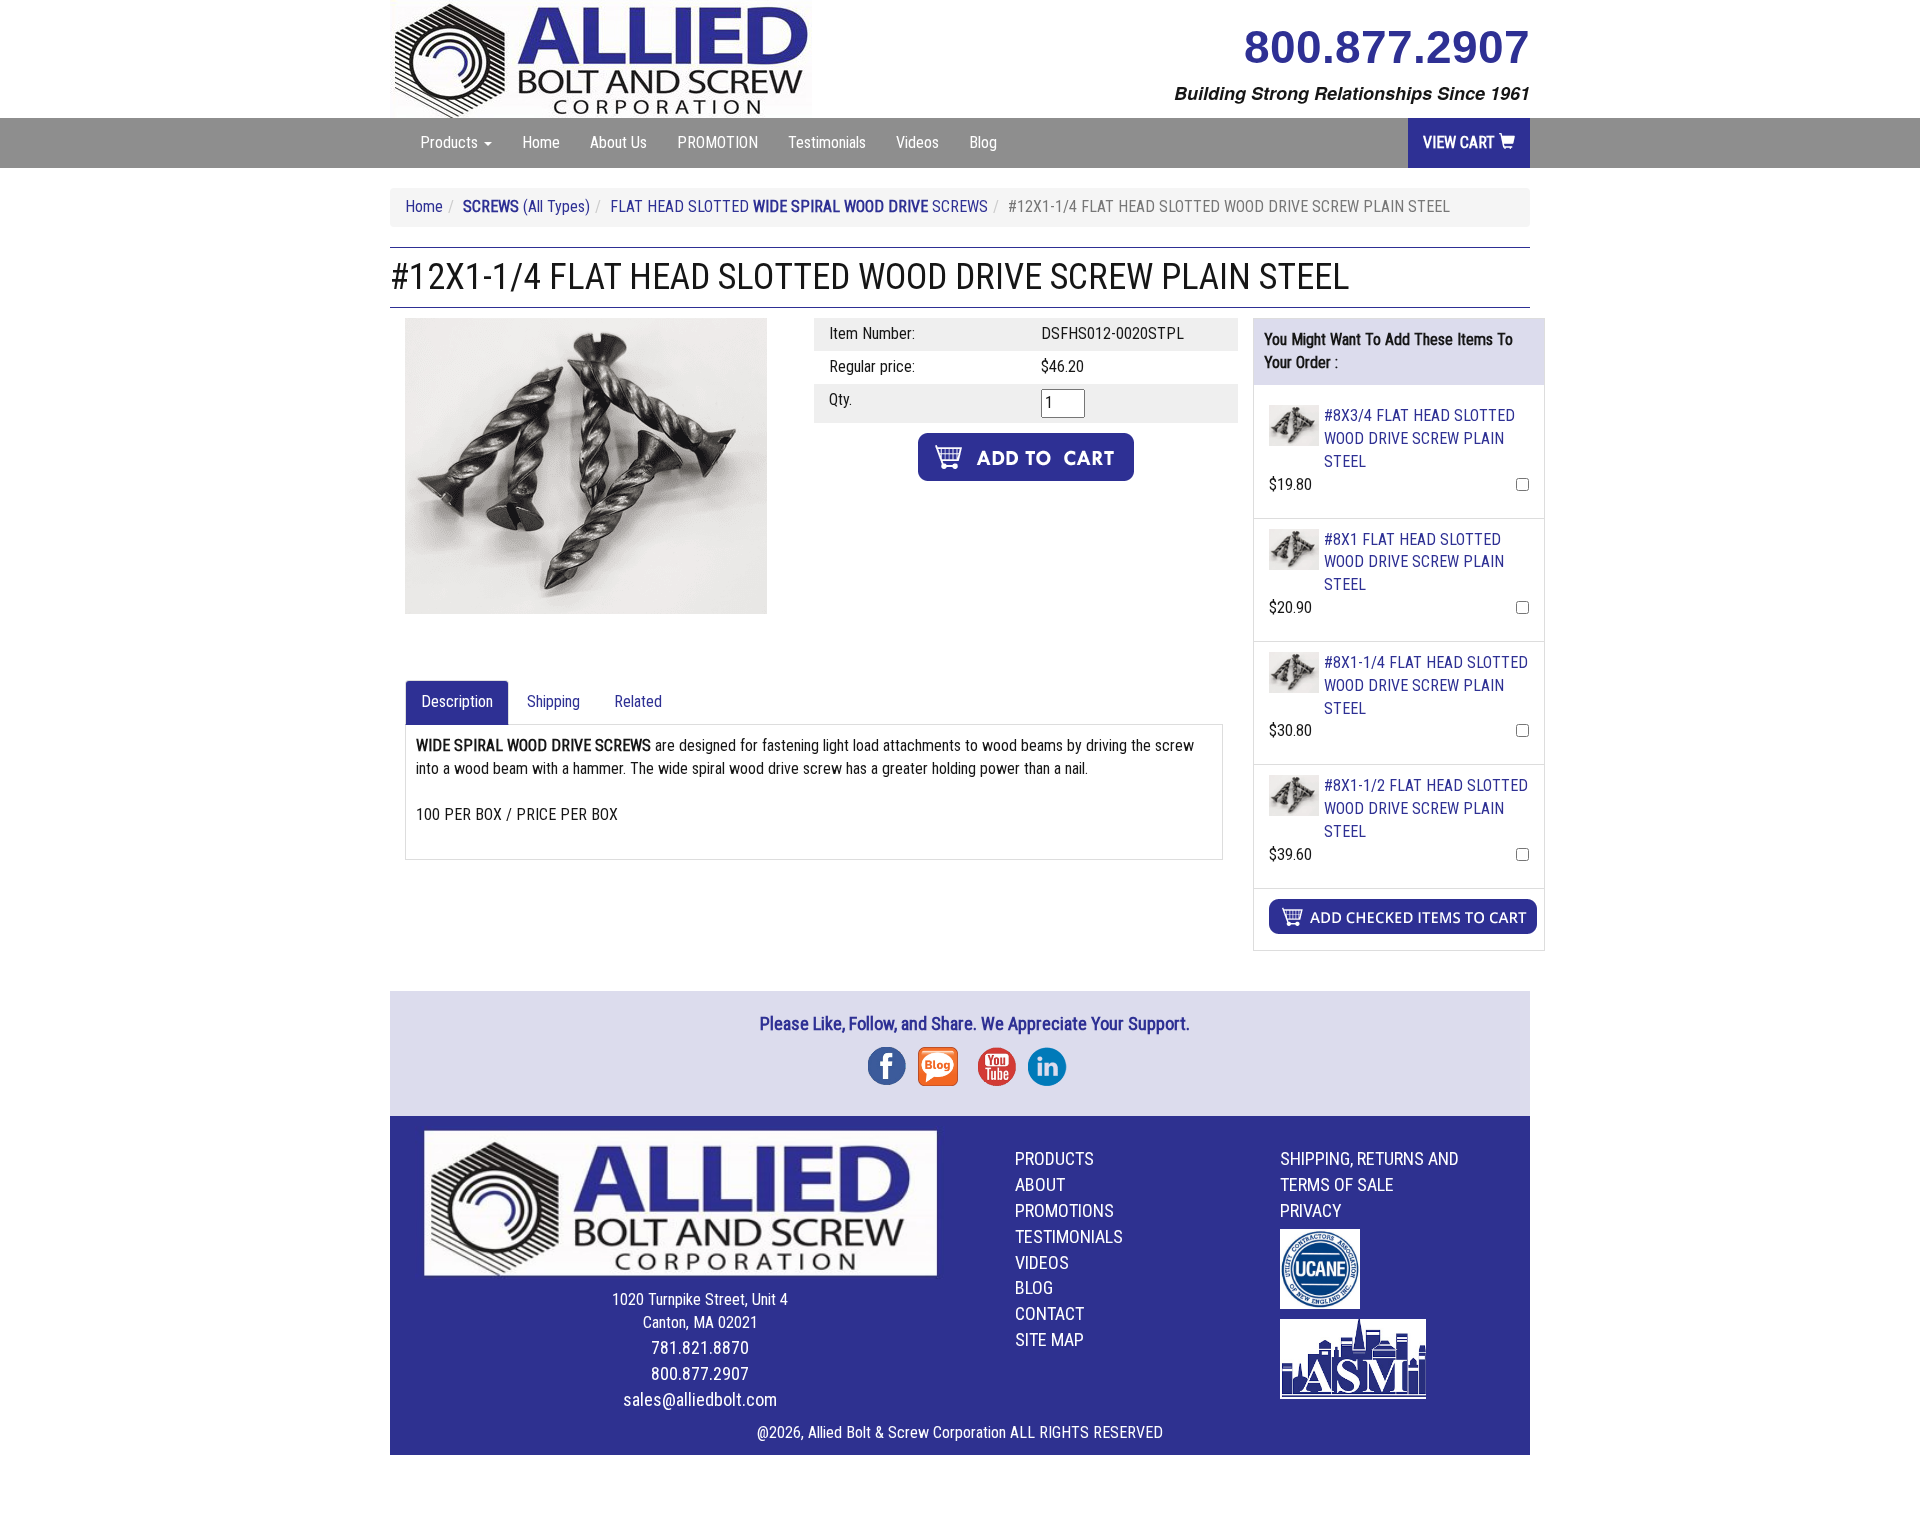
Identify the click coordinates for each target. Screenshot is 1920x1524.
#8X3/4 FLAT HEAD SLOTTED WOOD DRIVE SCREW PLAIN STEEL (1419, 438)
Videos (917, 142)
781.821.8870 (700, 1347)
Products (1054, 1158)
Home (541, 142)
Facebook (893, 1059)
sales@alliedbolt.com (700, 1399)
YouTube (1003, 1059)
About (1040, 1184)
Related (638, 701)
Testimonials (827, 142)
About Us (618, 142)
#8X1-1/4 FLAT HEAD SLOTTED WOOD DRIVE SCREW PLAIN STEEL (1426, 685)
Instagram (1053, 1059)
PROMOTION (717, 142)
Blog (983, 142)
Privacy (1311, 1210)
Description (457, 701)
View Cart (1461, 142)
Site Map (1049, 1339)
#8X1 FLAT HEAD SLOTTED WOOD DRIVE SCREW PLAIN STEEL (1414, 562)
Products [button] (451, 142)
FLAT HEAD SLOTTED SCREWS (799, 206)
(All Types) (526, 206)
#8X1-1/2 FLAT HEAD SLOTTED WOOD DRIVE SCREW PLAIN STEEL (1426, 808)
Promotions (1064, 1210)
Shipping (553, 701)
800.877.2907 (1387, 47)
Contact (1049, 1313)
